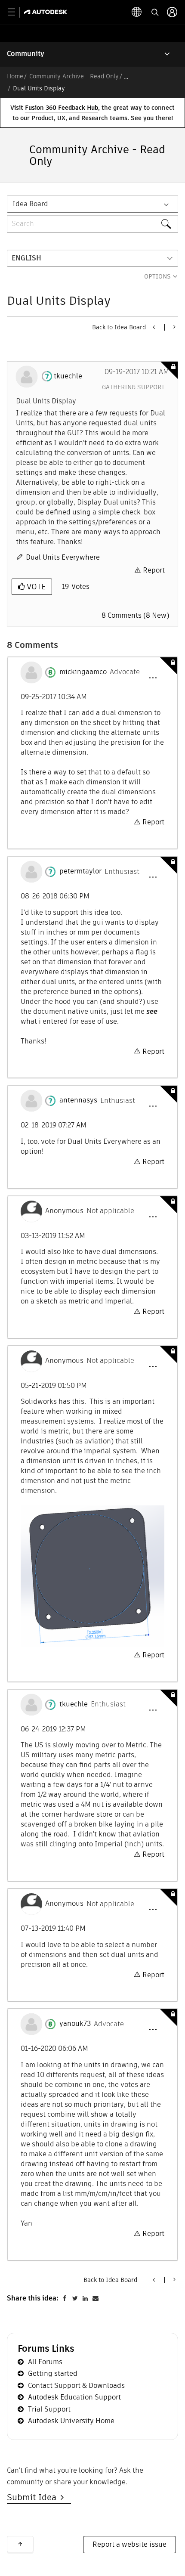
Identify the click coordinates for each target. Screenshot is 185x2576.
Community (26, 54)
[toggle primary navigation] (16, 12)
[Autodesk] (47, 12)
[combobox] (92, 224)
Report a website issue (129, 2544)
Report (154, 570)
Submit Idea (34, 2497)
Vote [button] (35, 587)
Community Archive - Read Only (74, 76)
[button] (153, 678)
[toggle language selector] (137, 12)
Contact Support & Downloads (76, 2386)
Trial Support (49, 2409)
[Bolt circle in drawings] (174, 327)
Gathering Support (133, 387)
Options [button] (157, 276)
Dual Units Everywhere (63, 557)
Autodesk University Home (71, 2421)
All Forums (45, 2362)
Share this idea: (33, 2298)
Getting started (53, 2373)
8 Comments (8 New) (135, 615)
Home (15, 76)
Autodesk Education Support (74, 2397)
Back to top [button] (20, 2544)
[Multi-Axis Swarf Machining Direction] (154, 327)
